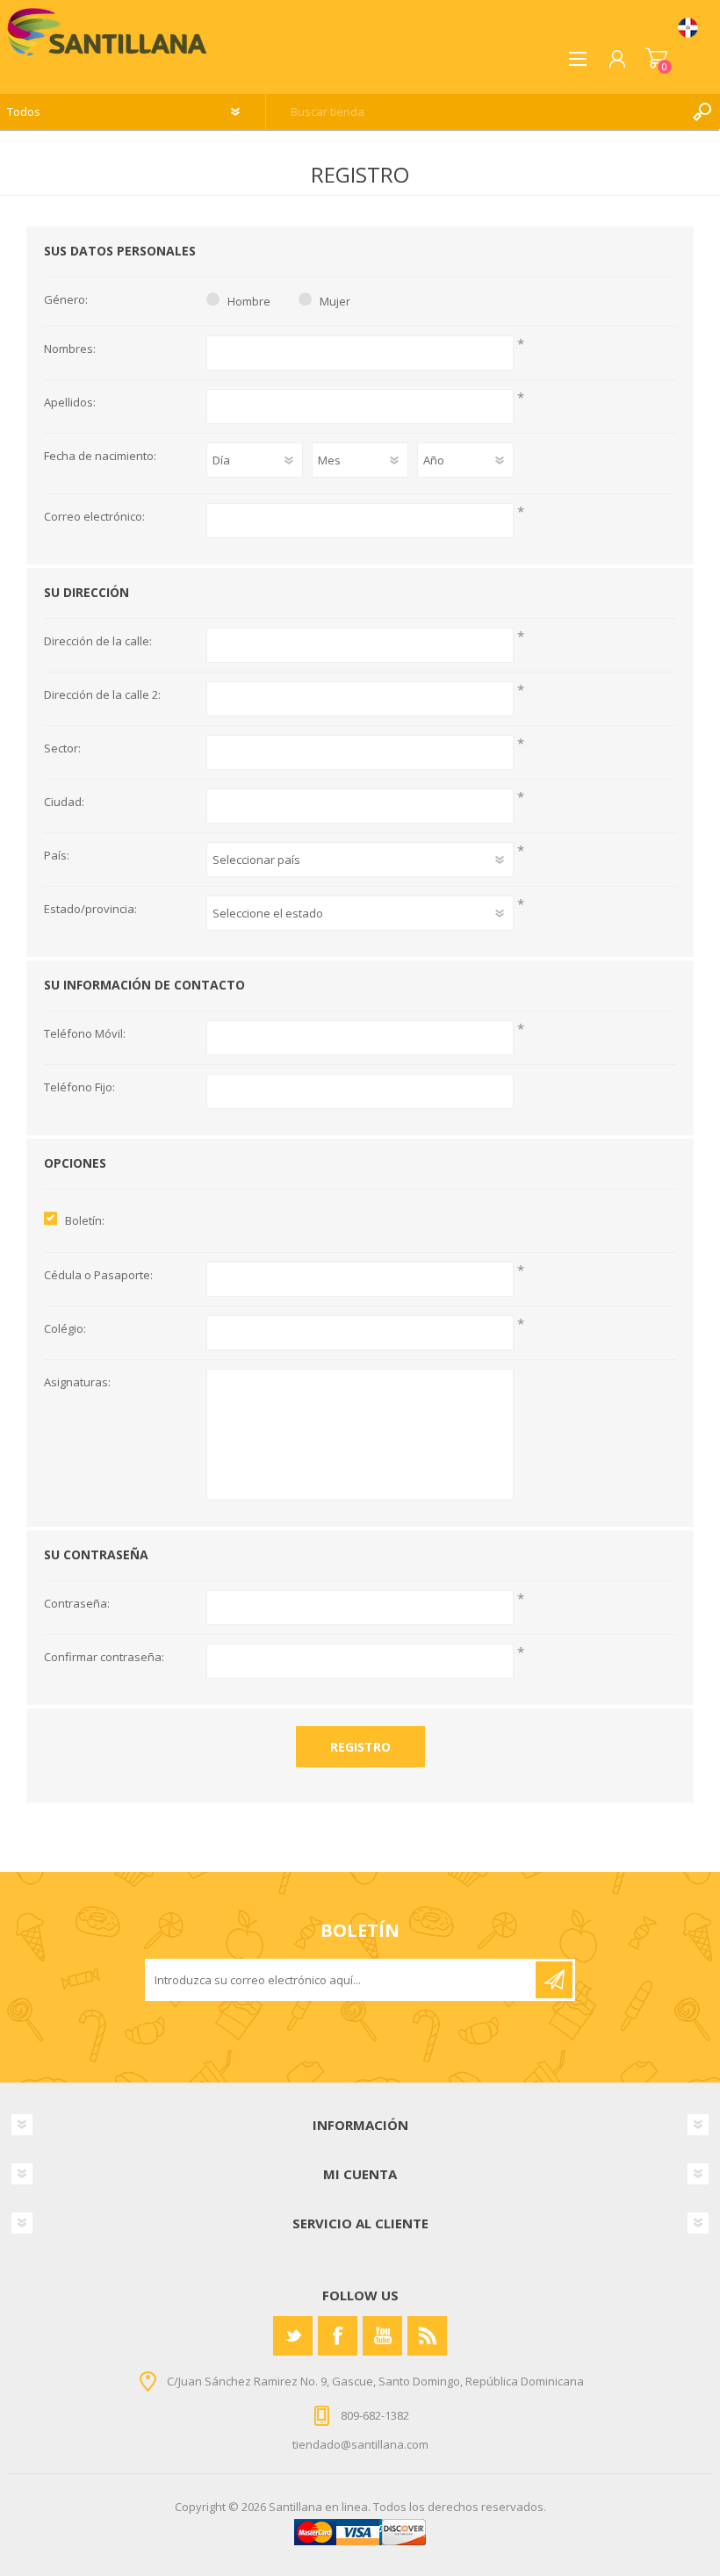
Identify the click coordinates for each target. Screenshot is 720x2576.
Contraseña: (77, 1604)
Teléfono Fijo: (79, 1088)
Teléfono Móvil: (85, 1034)
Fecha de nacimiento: (100, 457)
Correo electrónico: (94, 517)
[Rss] (427, 2336)
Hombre (249, 301)
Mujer (335, 301)
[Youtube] (382, 2336)
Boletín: (85, 1220)
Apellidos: (70, 403)
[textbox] (475, 112)
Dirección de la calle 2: (102, 695)
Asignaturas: (77, 1383)
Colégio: (65, 1329)
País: (57, 856)
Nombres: (70, 349)
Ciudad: (64, 802)
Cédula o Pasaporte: (98, 1276)
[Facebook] (338, 2336)
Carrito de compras (656, 59)
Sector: (62, 749)
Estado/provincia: (90, 910)
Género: (66, 300)
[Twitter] (293, 2336)
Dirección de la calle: (98, 642)
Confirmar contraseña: (104, 1658)
